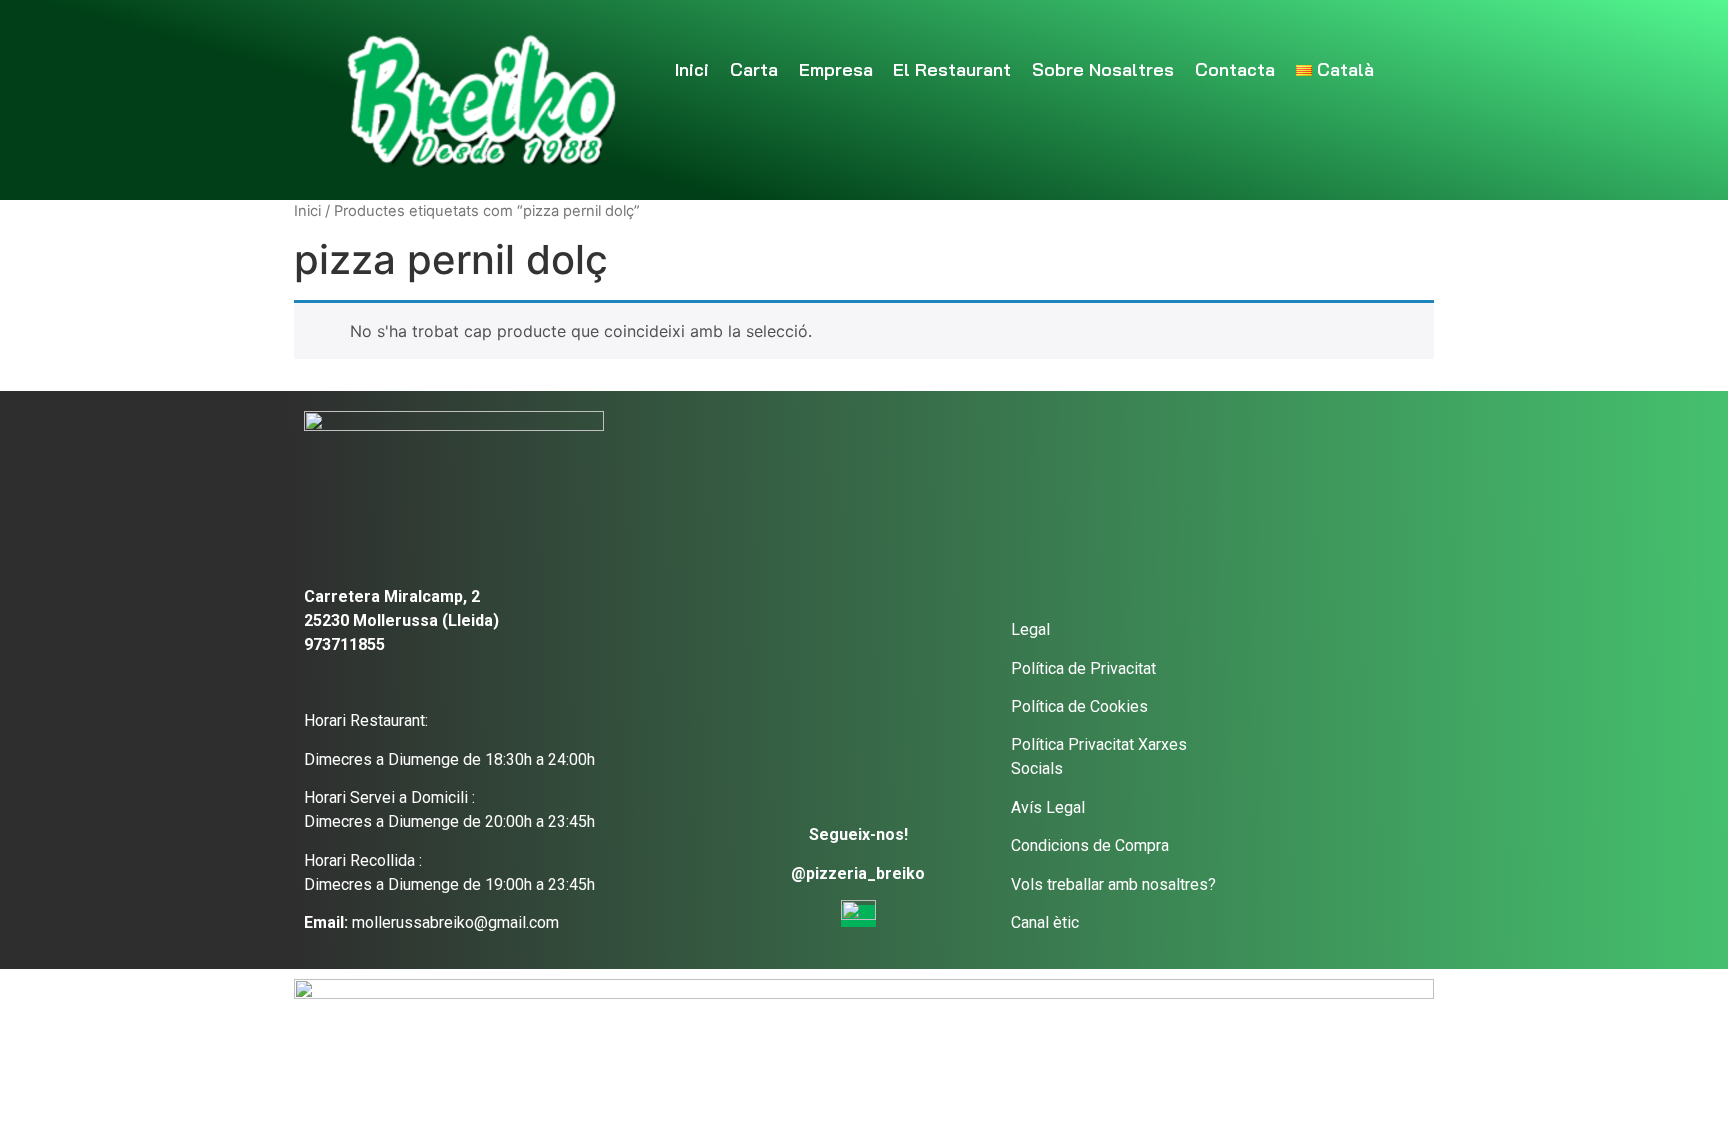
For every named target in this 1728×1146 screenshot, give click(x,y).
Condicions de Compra (1090, 845)
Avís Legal (1048, 807)
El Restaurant (952, 69)
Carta (754, 69)
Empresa (836, 69)
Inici (692, 69)
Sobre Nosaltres (1103, 69)
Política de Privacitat (1083, 668)
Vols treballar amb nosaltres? (1113, 884)
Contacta (1235, 69)
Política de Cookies (1079, 706)
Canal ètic (1045, 922)
